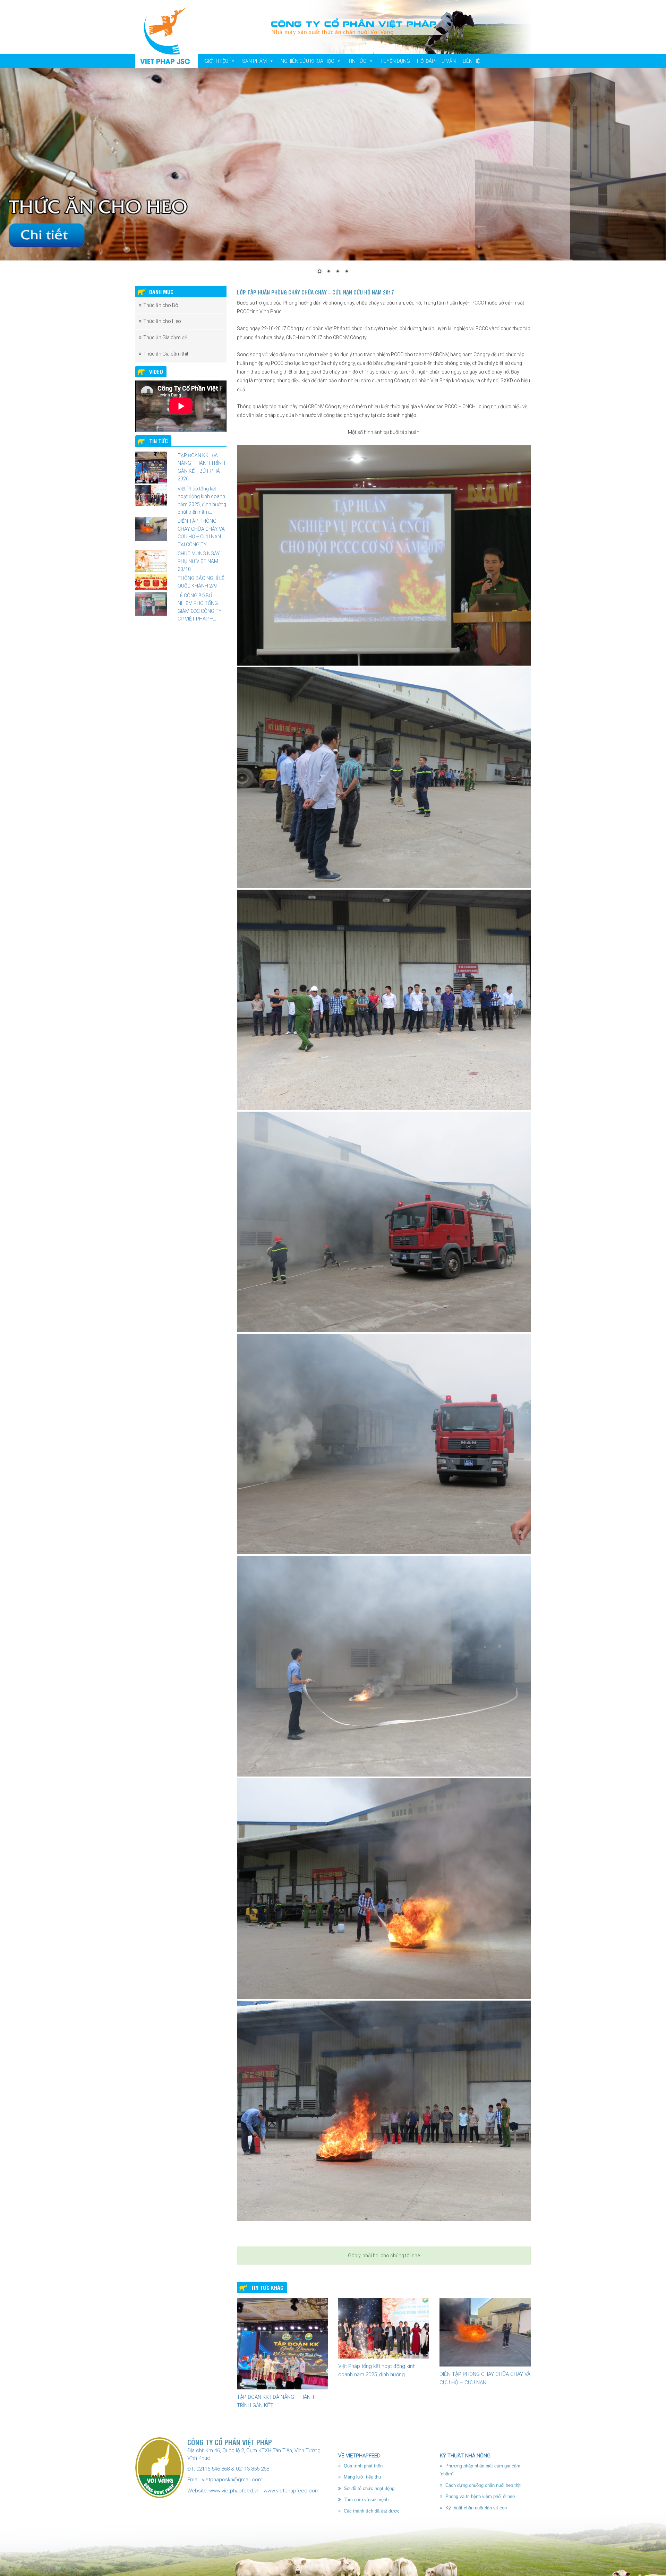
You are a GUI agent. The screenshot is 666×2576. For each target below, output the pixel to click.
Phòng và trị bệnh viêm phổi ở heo (479, 2496)
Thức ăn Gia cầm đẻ (165, 337)
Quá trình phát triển (362, 2466)
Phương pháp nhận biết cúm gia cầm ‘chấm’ (480, 2470)
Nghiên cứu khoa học (307, 61)
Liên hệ (471, 61)
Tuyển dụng (395, 61)
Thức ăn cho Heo (162, 321)
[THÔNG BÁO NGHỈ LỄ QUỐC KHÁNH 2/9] (151, 582)
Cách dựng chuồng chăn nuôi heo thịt (482, 2485)
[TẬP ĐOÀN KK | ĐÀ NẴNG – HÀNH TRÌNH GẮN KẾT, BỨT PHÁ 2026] (282, 2344)
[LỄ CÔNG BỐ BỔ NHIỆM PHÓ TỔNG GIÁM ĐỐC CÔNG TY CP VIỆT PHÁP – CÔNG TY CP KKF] (151, 604)
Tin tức (357, 61)
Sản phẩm (254, 61)
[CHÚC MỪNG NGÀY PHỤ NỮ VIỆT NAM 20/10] (151, 561)
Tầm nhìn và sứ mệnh (365, 2500)
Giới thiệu (216, 61)
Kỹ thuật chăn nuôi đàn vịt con (475, 2508)
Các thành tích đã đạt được (371, 2511)
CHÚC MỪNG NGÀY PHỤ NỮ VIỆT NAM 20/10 (199, 561)
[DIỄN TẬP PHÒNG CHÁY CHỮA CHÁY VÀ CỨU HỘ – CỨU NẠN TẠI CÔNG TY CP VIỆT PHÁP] (485, 2332)
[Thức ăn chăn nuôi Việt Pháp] (166, 35)
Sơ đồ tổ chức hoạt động (368, 2488)
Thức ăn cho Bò (161, 305)
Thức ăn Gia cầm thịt (166, 354)
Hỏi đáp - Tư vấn (436, 61)
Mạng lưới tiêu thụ (362, 2477)
